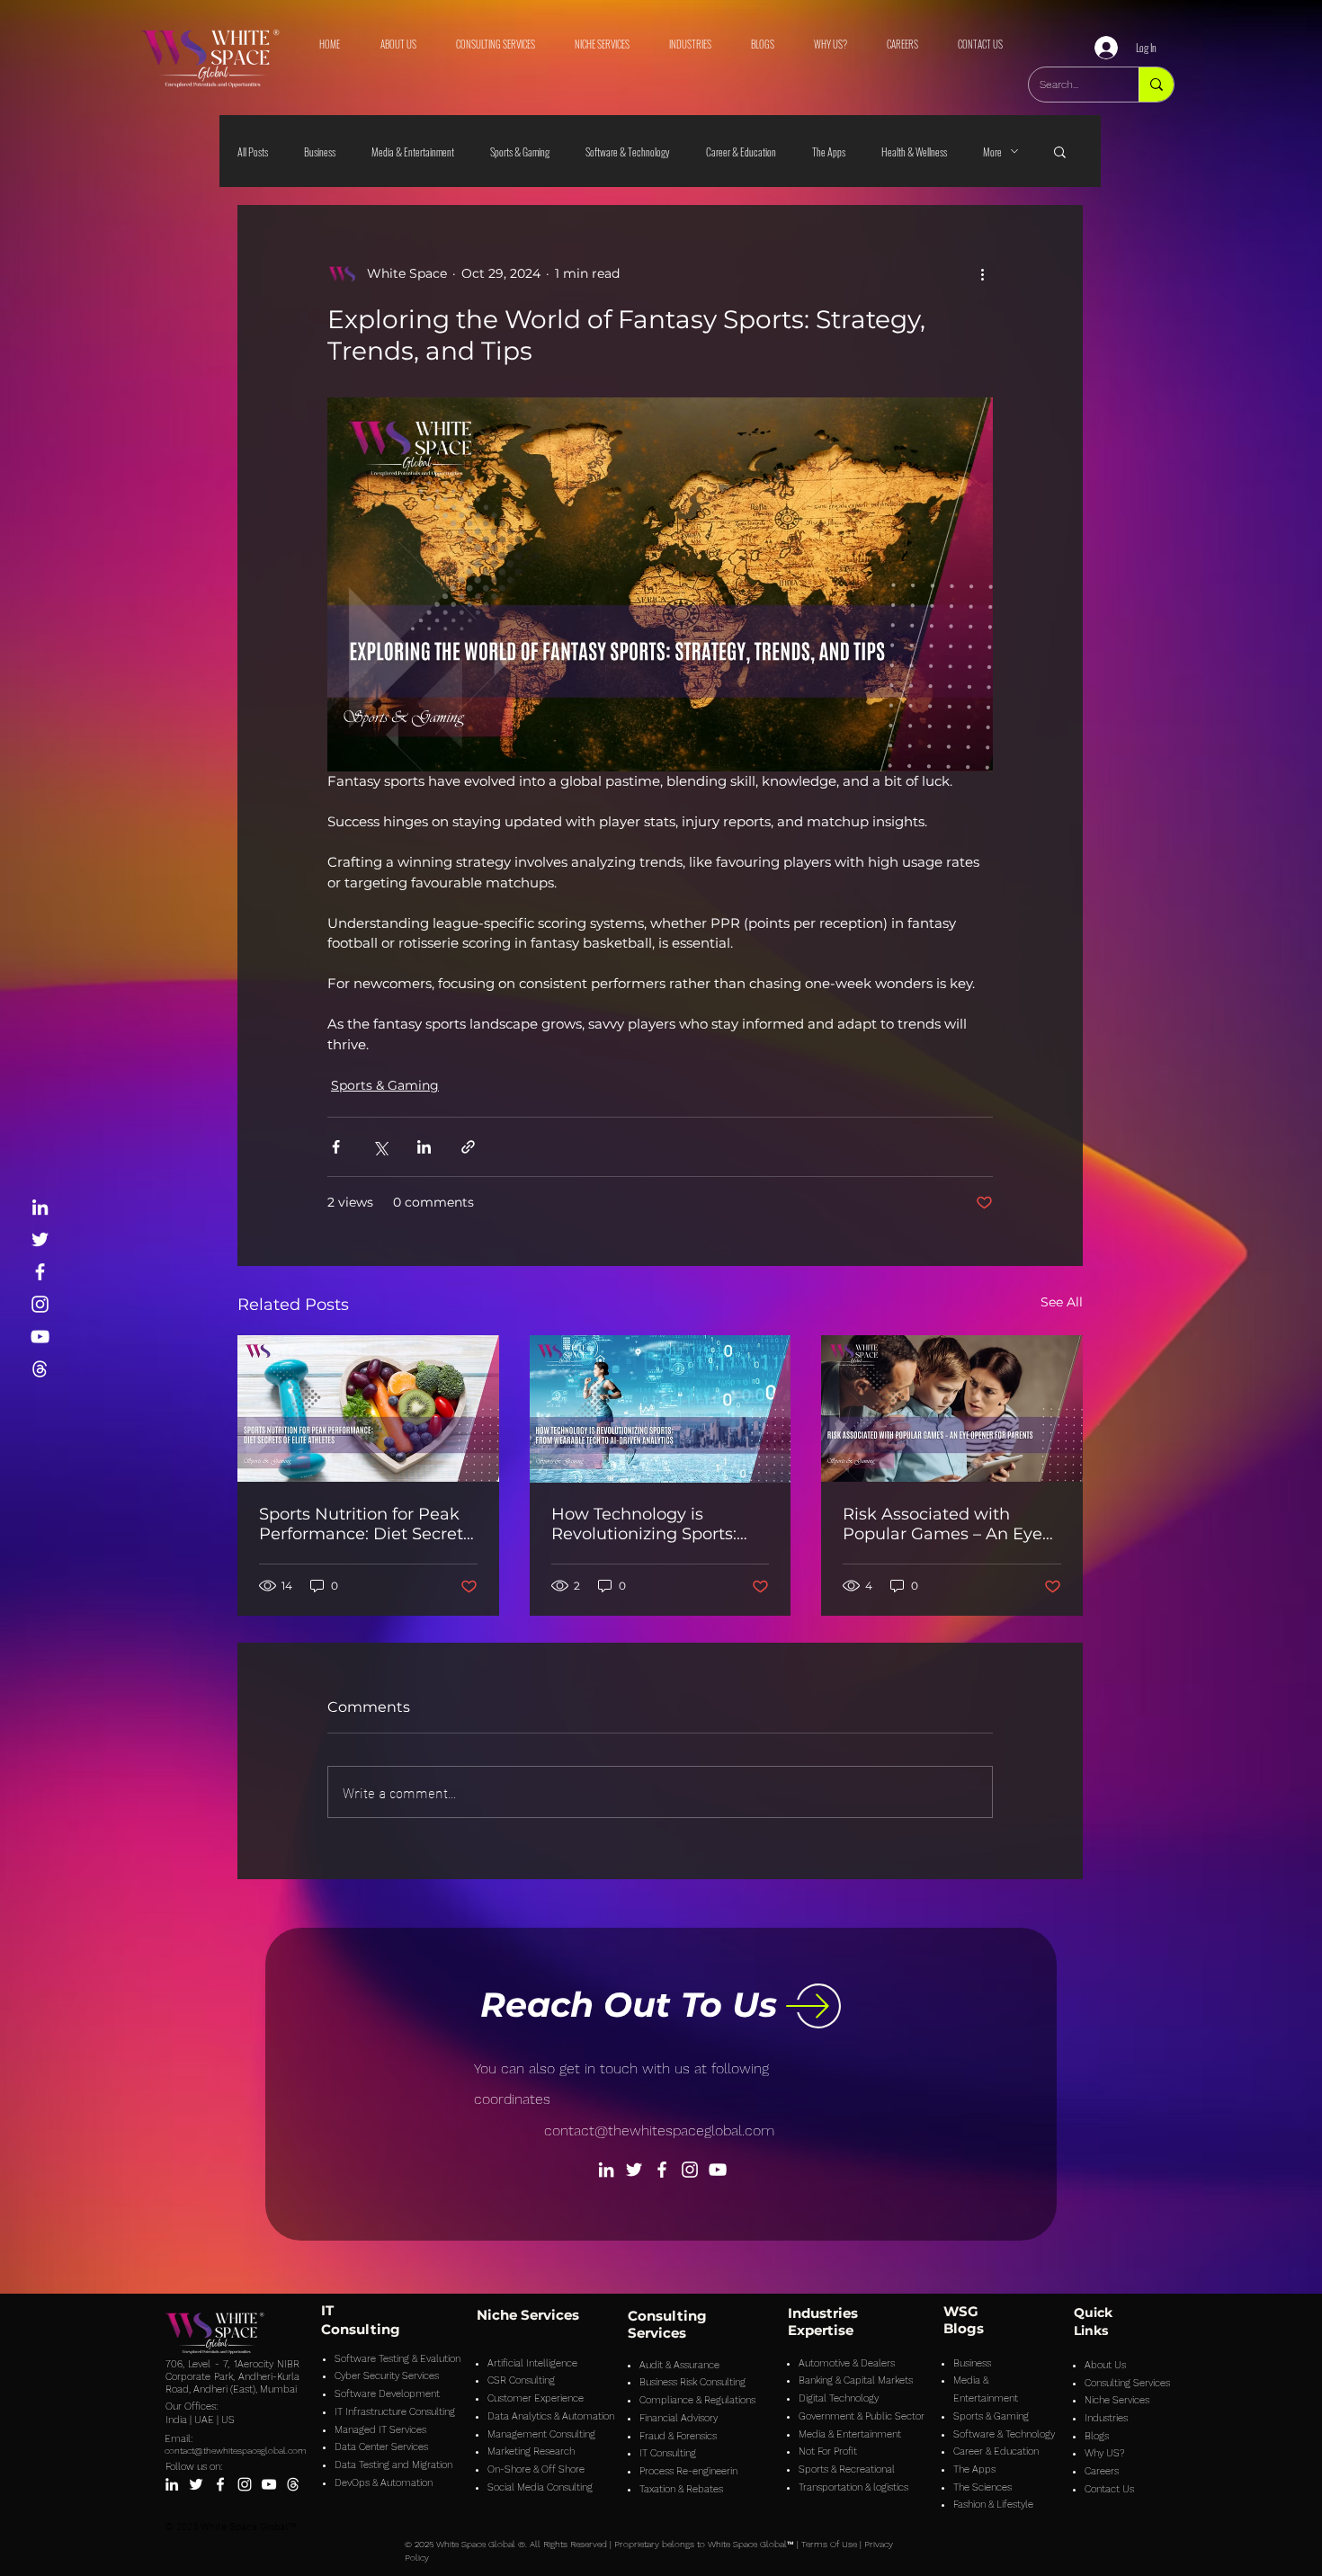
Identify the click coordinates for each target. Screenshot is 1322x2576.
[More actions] (982, 273)
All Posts (253, 152)
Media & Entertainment (413, 152)
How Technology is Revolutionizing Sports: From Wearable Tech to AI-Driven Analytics (659, 1524)
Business (320, 152)
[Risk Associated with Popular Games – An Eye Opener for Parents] (952, 1408)
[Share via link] (468, 1147)
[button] (1060, 151)
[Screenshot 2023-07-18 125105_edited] (40, 1369)
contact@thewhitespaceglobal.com (659, 2130)
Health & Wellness (914, 152)
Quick (1093, 2313)
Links (1091, 2331)
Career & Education (741, 152)
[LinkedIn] (40, 1207)
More (992, 152)
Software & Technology (628, 152)
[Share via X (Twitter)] (380, 1147)
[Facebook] (40, 1272)
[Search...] (1156, 85)
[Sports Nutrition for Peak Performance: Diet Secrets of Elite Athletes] (368, 1408)
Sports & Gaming (520, 152)
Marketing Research (531, 2451)
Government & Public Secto (860, 2416)
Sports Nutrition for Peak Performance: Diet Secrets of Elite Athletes (365, 1524)
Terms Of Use (829, 2544)
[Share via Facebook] (336, 1147)
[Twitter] (40, 1239)
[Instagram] (40, 1304)
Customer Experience (536, 2398)
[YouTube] (40, 1337)
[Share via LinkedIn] (424, 1147)
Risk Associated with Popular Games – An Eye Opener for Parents (942, 1524)
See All (1062, 1302)
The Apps (829, 152)
